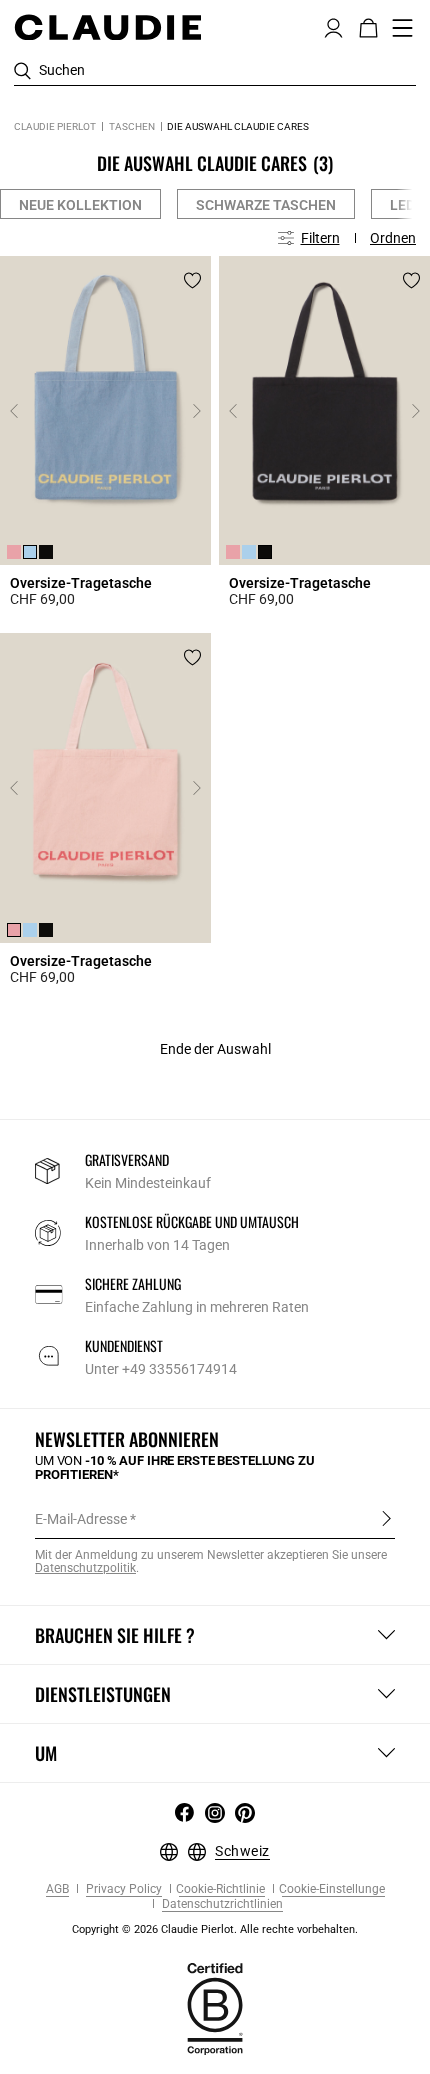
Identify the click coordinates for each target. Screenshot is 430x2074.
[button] (333, 26)
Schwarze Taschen (266, 205)
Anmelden (386, 1518)
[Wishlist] (192, 280)
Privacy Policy (122, 1889)
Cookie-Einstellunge (332, 1889)
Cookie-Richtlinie (220, 1889)
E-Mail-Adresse (81, 1519)
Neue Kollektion (80, 205)
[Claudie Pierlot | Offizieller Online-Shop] (107, 27)
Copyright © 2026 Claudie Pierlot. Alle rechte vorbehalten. (215, 1929)
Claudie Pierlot (55, 126)
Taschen (132, 126)
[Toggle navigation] (403, 28)
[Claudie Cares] (215, 2008)
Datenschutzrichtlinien (221, 1904)
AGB (57, 1889)
